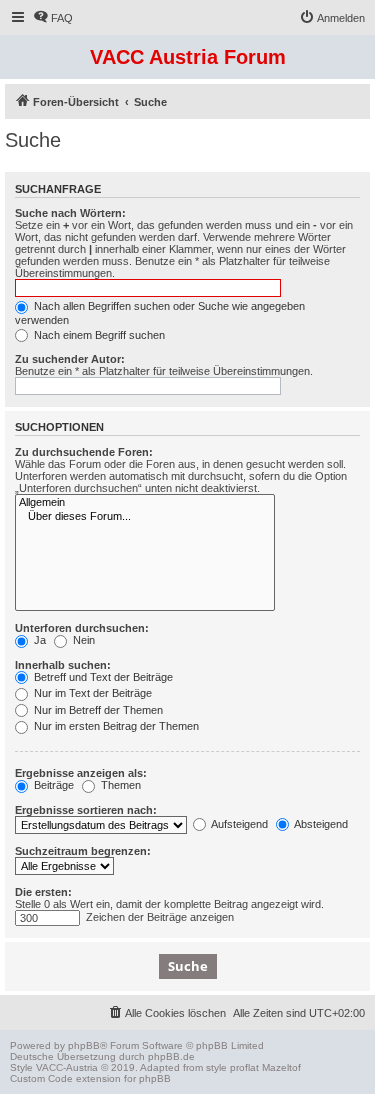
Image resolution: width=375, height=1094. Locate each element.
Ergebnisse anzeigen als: (81, 773)
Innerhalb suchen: (63, 665)
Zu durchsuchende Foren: (84, 452)
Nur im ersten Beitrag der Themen (115, 726)
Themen (119, 785)
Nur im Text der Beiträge (91, 693)
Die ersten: (43, 892)
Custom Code (41, 1078)
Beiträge (52, 785)
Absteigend (320, 824)
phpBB (84, 1045)
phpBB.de (171, 1056)
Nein (82, 640)
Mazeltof (281, 1067)
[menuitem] (53, 18)
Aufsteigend (238, 824)
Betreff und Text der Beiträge (102, 677)
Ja (38, 640)
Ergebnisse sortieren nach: (86, 810)
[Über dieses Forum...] (145, 517)
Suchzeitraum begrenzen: (83, 851)
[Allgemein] (145, 503)
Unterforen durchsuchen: (82, 628)
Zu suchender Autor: (70, 359)
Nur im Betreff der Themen (97, 710)
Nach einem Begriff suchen (98, 335)
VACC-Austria (67, 1067)
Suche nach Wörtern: (70, 213)
